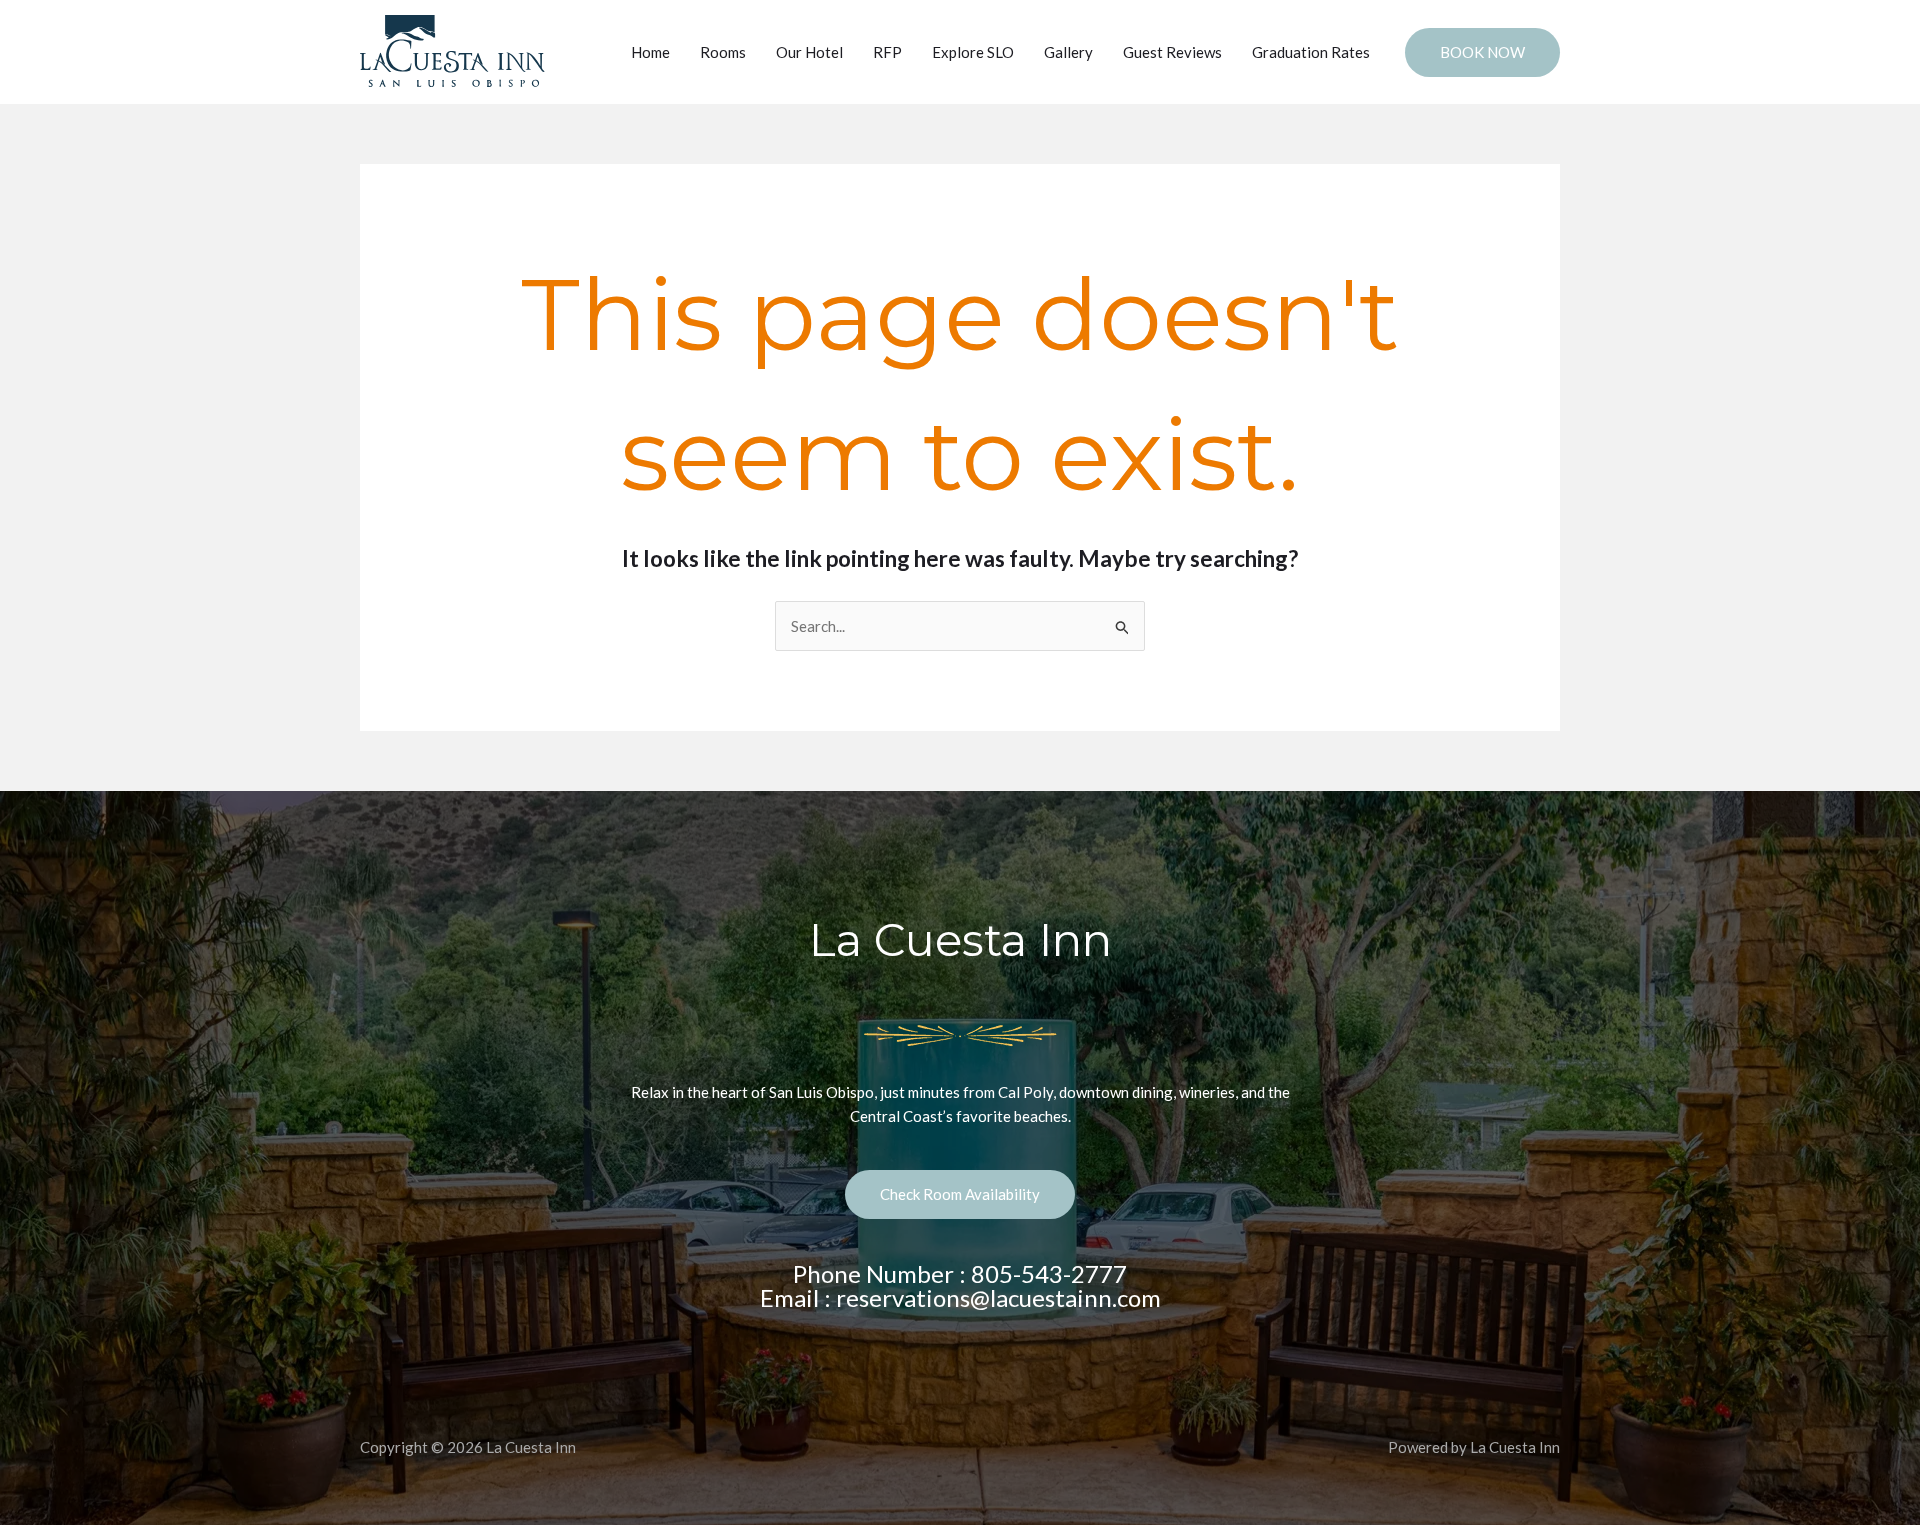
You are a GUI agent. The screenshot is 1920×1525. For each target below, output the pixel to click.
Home (650, 52)
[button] (1482, 52)
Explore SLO (973, 52)
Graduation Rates (1311, 52)
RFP (887, 52)
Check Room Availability (960, 1194)
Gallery (1068, 52)
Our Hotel (809, 52)
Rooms (723, 52)
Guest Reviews (1172, 52)
